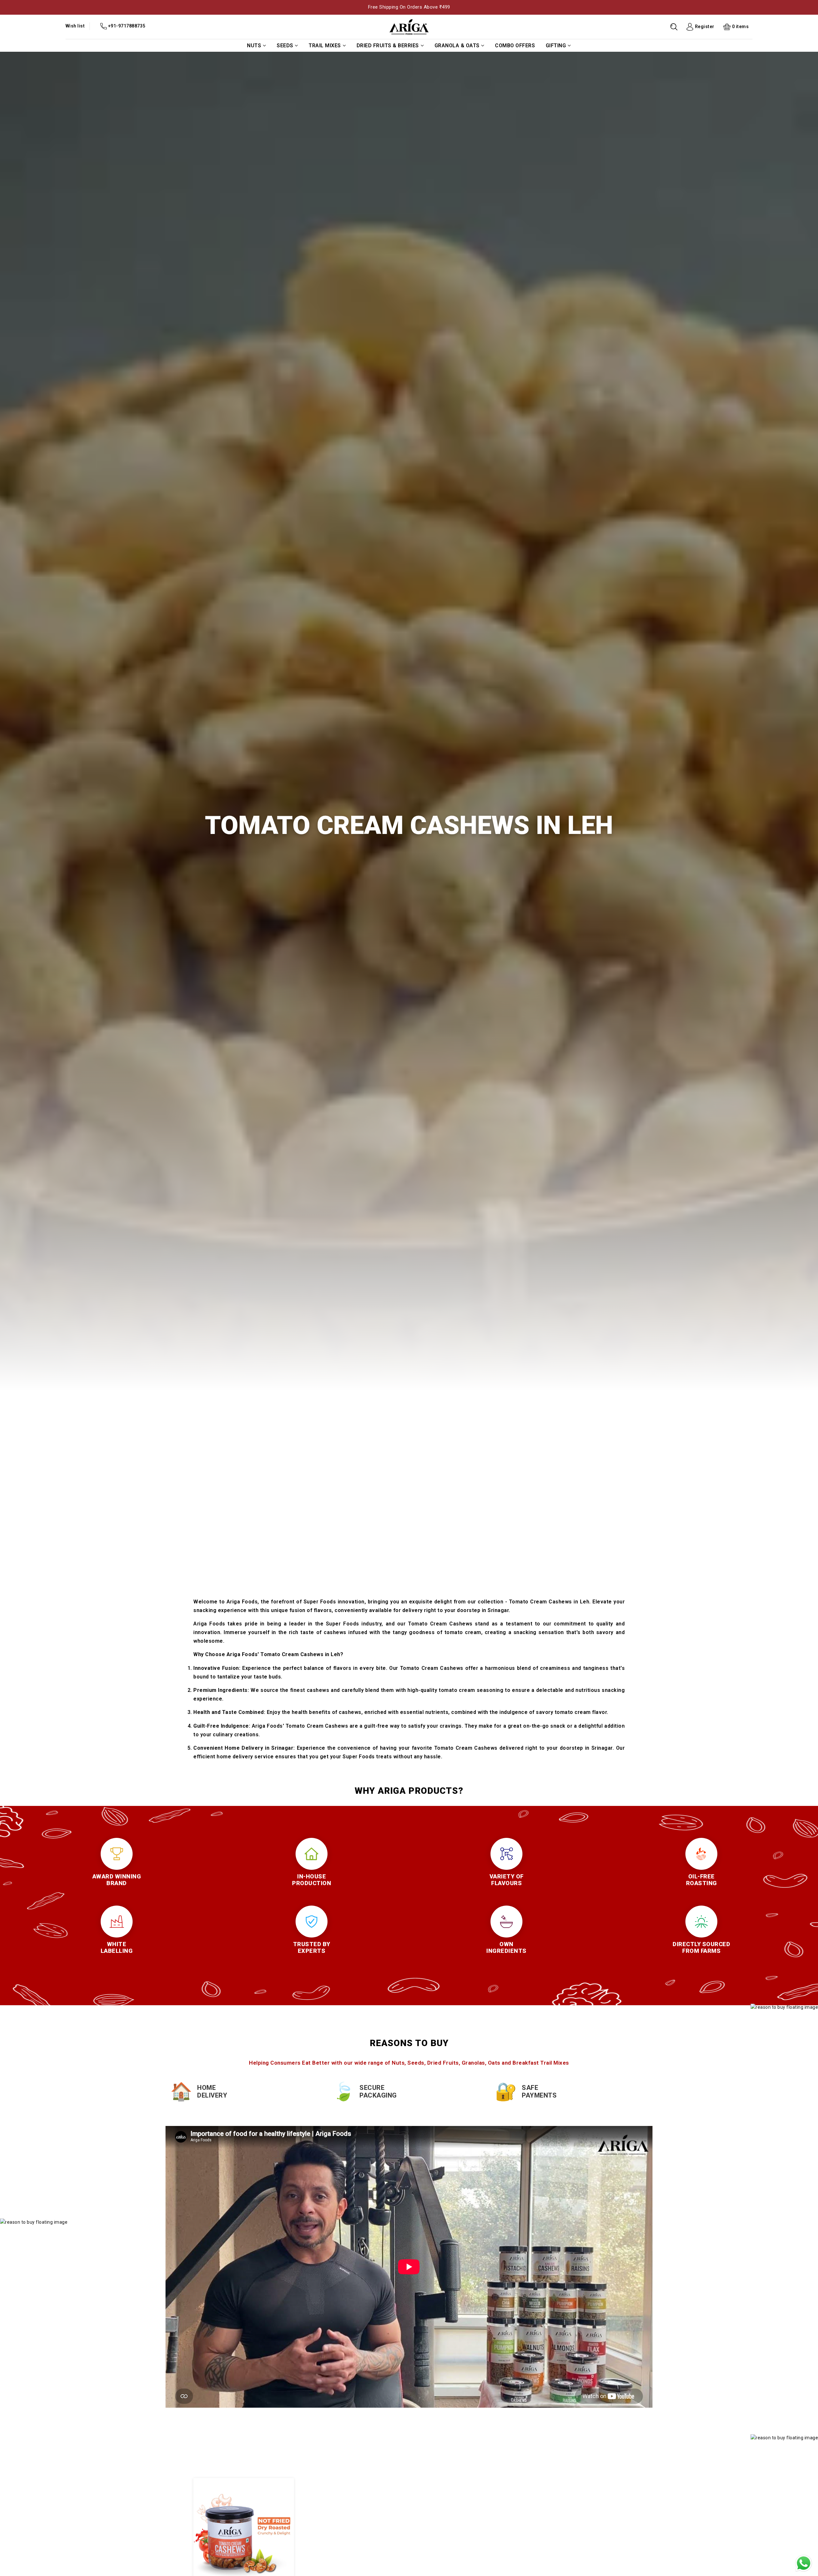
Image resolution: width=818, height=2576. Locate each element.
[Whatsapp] (804, 2563)
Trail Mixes (325, 46)
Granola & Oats (457, 46)
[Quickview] (251, 2527)
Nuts (254, 46)
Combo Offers (515, 46)
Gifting (556, 46)
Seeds (285, 46)
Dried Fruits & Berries (388, 46)
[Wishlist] (237, 2527)
